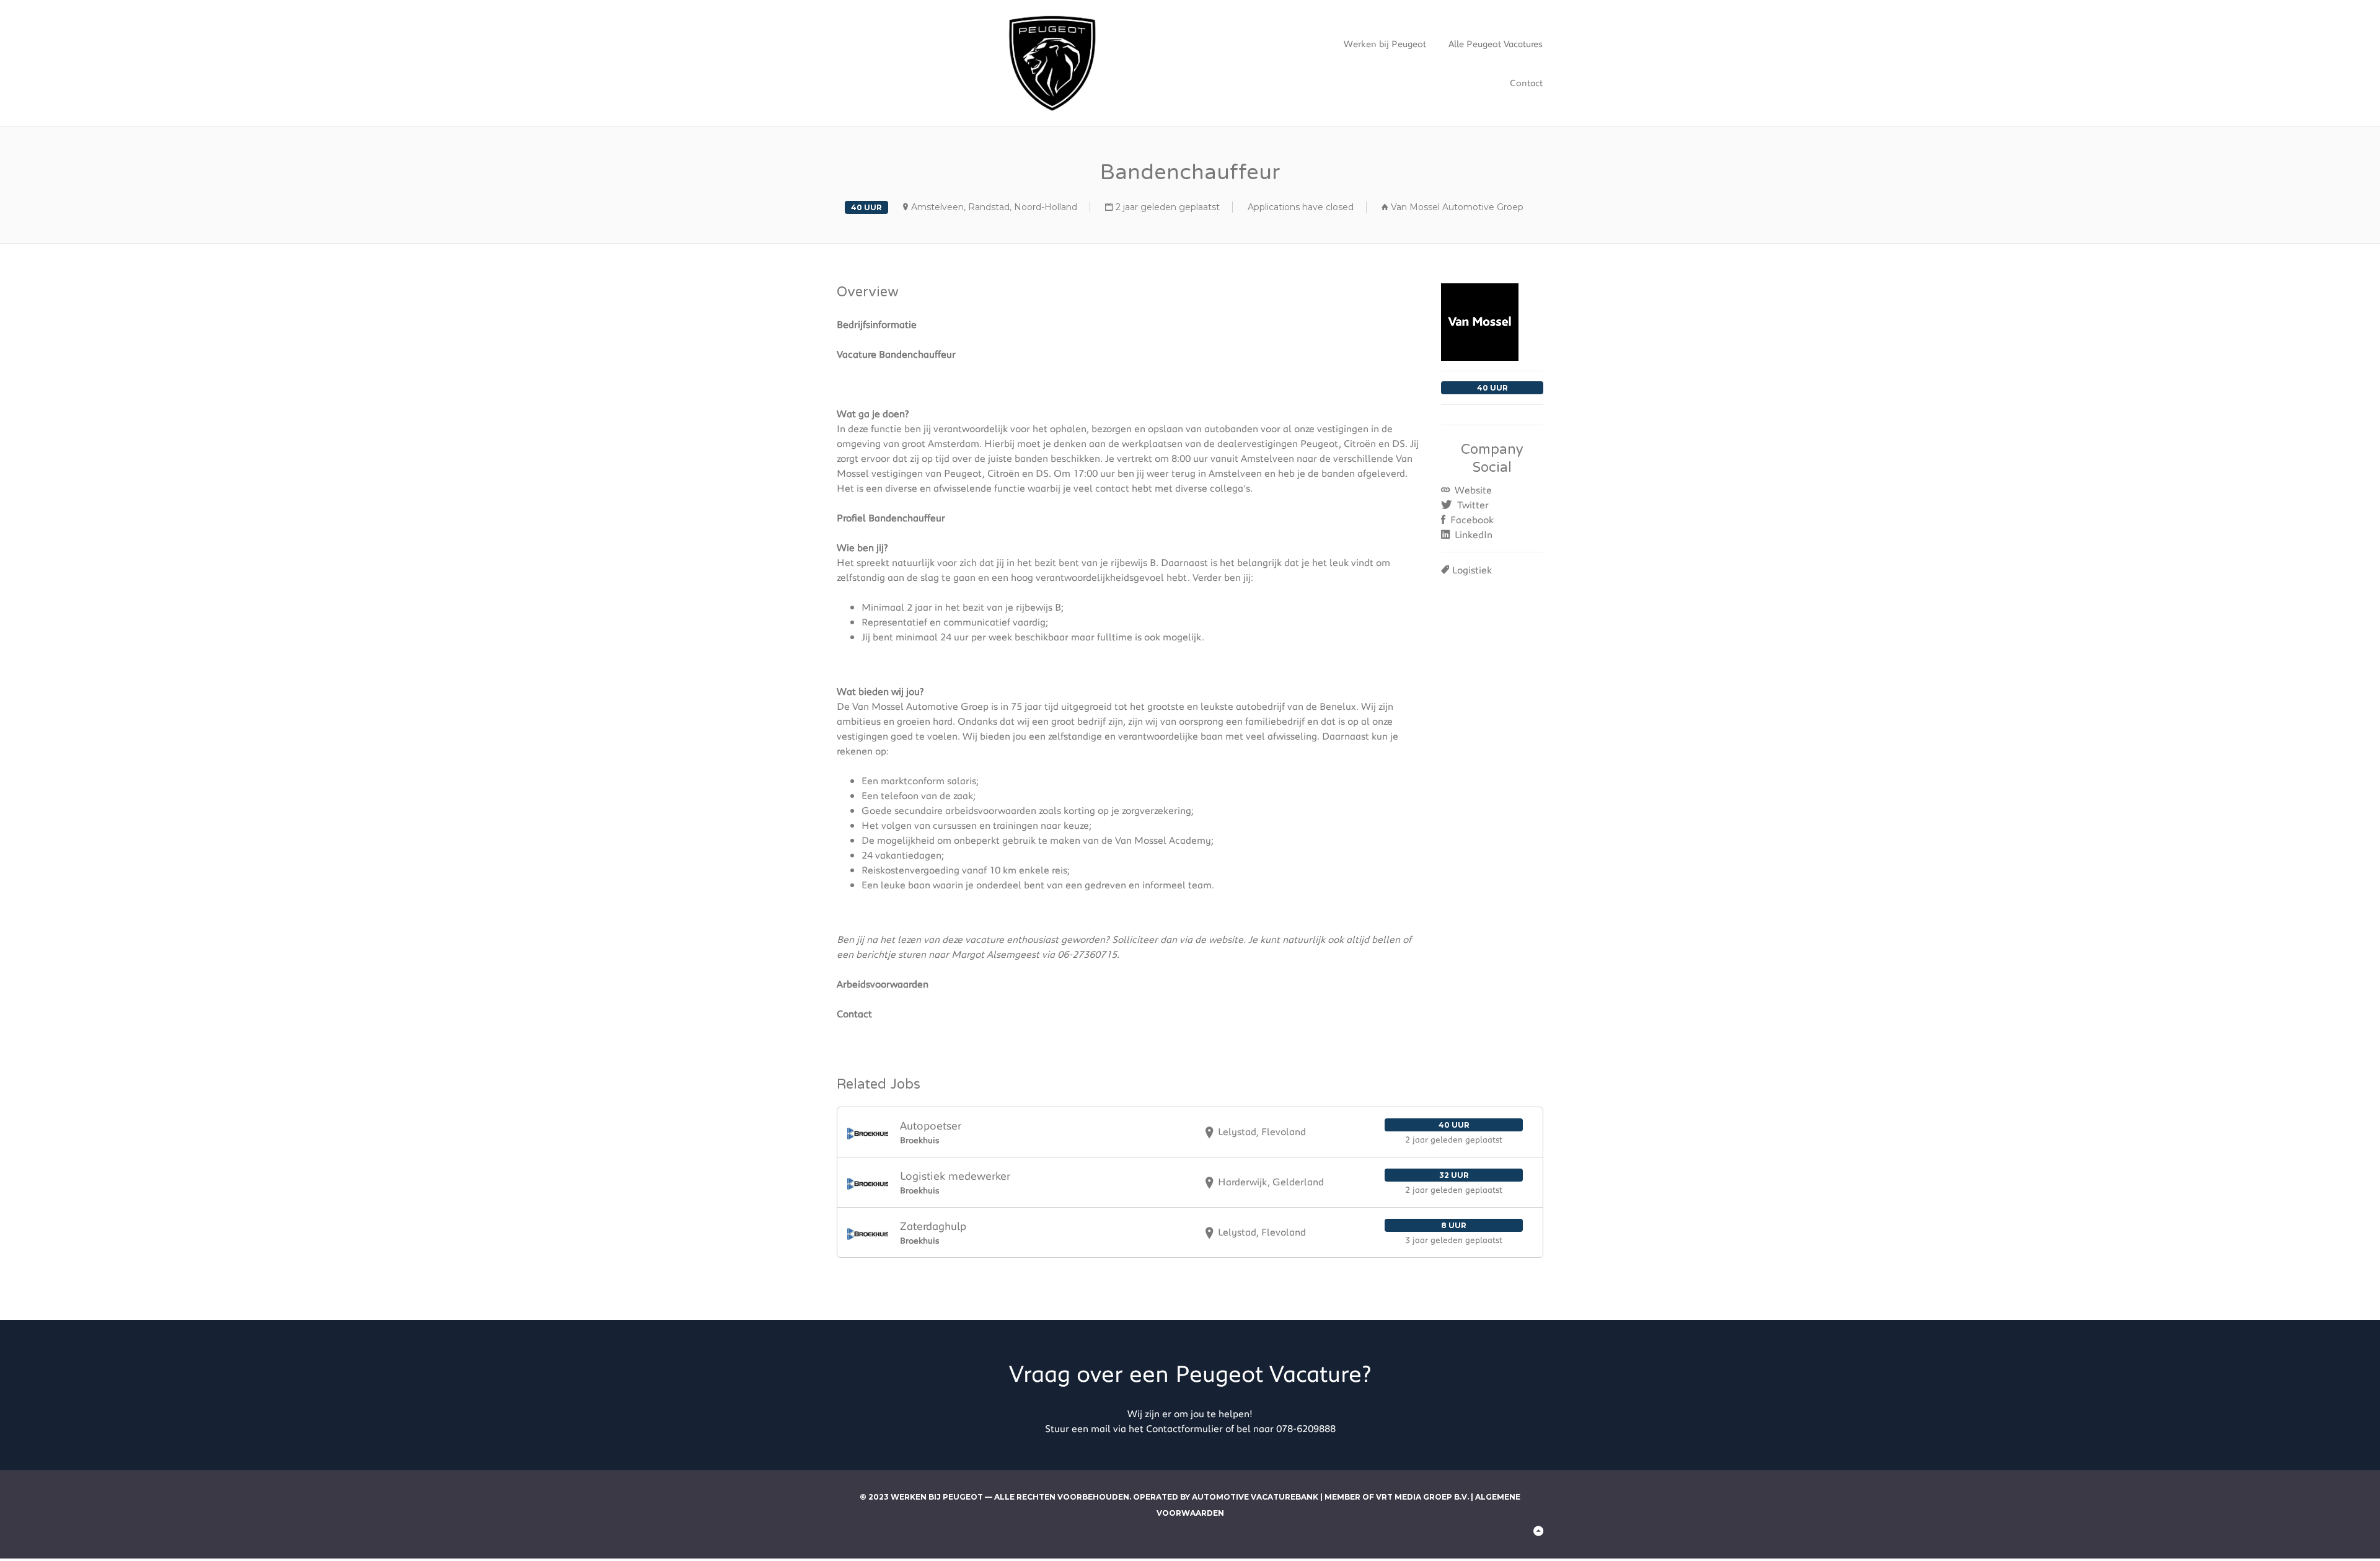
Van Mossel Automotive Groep (1457, 207)
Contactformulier (1184, 1428)
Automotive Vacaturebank (1255, 1497)
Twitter (1472, 504)
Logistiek (1472, 569)
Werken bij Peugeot (1385, 43)
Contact (1526, 82)
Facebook (1471, 519)
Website (1472, 489)
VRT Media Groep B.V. (1422, 1497)
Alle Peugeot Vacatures (1496, 43)
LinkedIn (1472, 534)
